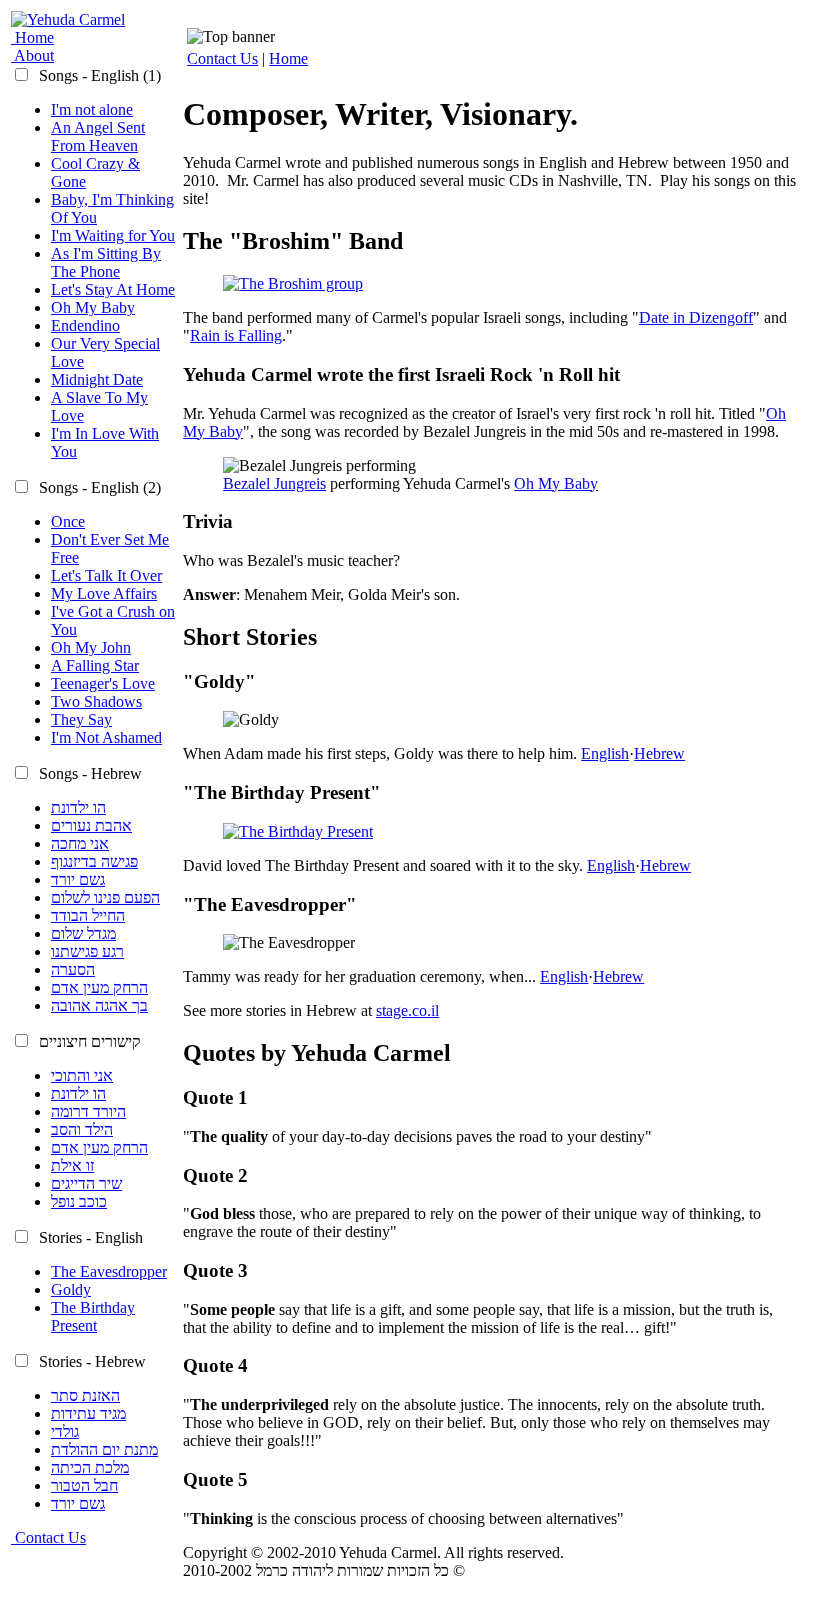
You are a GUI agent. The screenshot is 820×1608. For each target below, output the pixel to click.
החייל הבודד (88, 915)
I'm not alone (92, 109)
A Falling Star (95, 665)
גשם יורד (78, 879)
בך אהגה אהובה (99, 1005)
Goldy (71, 1289)
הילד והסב (82, 1129)
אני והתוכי (82, 1075)
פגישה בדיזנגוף (94, 861)
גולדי (65, 1431)
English (605, 753)
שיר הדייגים (86, 1183)
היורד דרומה (88, 1111)
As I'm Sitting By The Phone (106, 262)
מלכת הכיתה (90, 1467)
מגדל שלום (83, 933)
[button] (98, 75)
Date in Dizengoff (696, 317)
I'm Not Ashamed (106, 737)
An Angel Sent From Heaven (98, 136)
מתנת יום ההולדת (104, 1449)
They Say (81, 719)
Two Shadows (96, 701)
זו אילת (72, 1165)
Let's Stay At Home (113, 289)
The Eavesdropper (109, 1271)
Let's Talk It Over (106, 575)
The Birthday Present (93, 1316)
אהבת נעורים (91, 825)
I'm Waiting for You (113, 235)
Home (288, 58)
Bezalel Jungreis (274, 483)
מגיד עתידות (88, 1413)
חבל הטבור (84, 1485)
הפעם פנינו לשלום (105, 897)
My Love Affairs (104, 593)
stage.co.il (407, 1010)
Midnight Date (97, 379)
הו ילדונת (78, 807)
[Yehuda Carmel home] (68, 19)
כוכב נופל (79, 1201)
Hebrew (659, 753)
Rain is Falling (236, 335)
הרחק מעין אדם (99, 987)
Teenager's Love (103, 683)
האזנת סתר (85, 1395)
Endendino (85, 325)
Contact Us (222, 58)
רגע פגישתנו (87, 951)
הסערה (73, 969)
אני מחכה (80, 843)
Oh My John (91, 647)
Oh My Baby (93, 307)
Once (68, 521)
